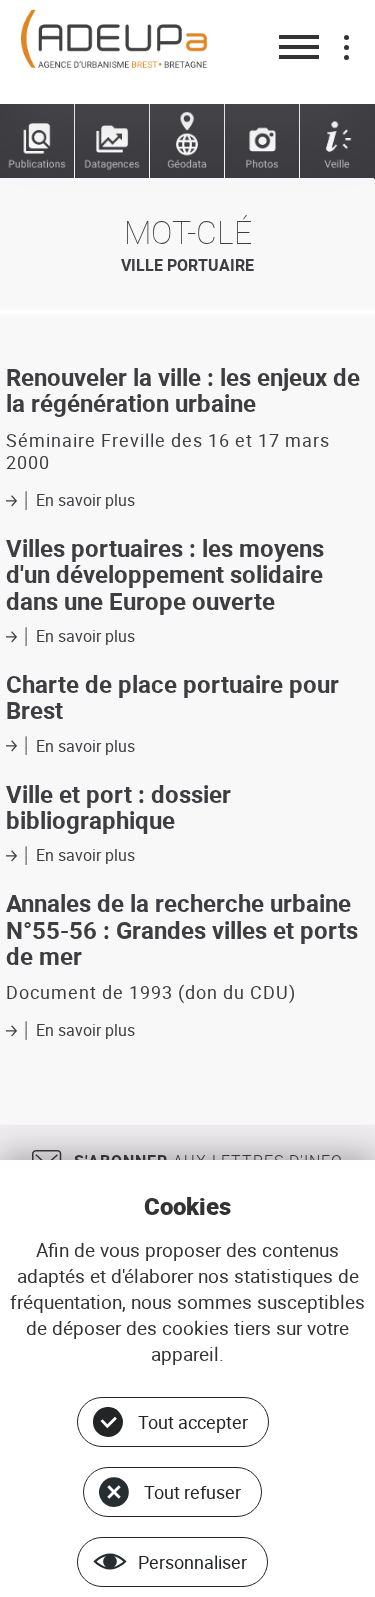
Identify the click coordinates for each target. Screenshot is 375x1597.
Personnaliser (192, 1562)
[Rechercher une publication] (37, 141)
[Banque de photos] (262, 141)
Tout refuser (192, 1492)
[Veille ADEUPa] (337, 141)
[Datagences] (112, 141)
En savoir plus (85, 500)
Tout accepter (193, 1422)
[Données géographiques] (187, 141)
